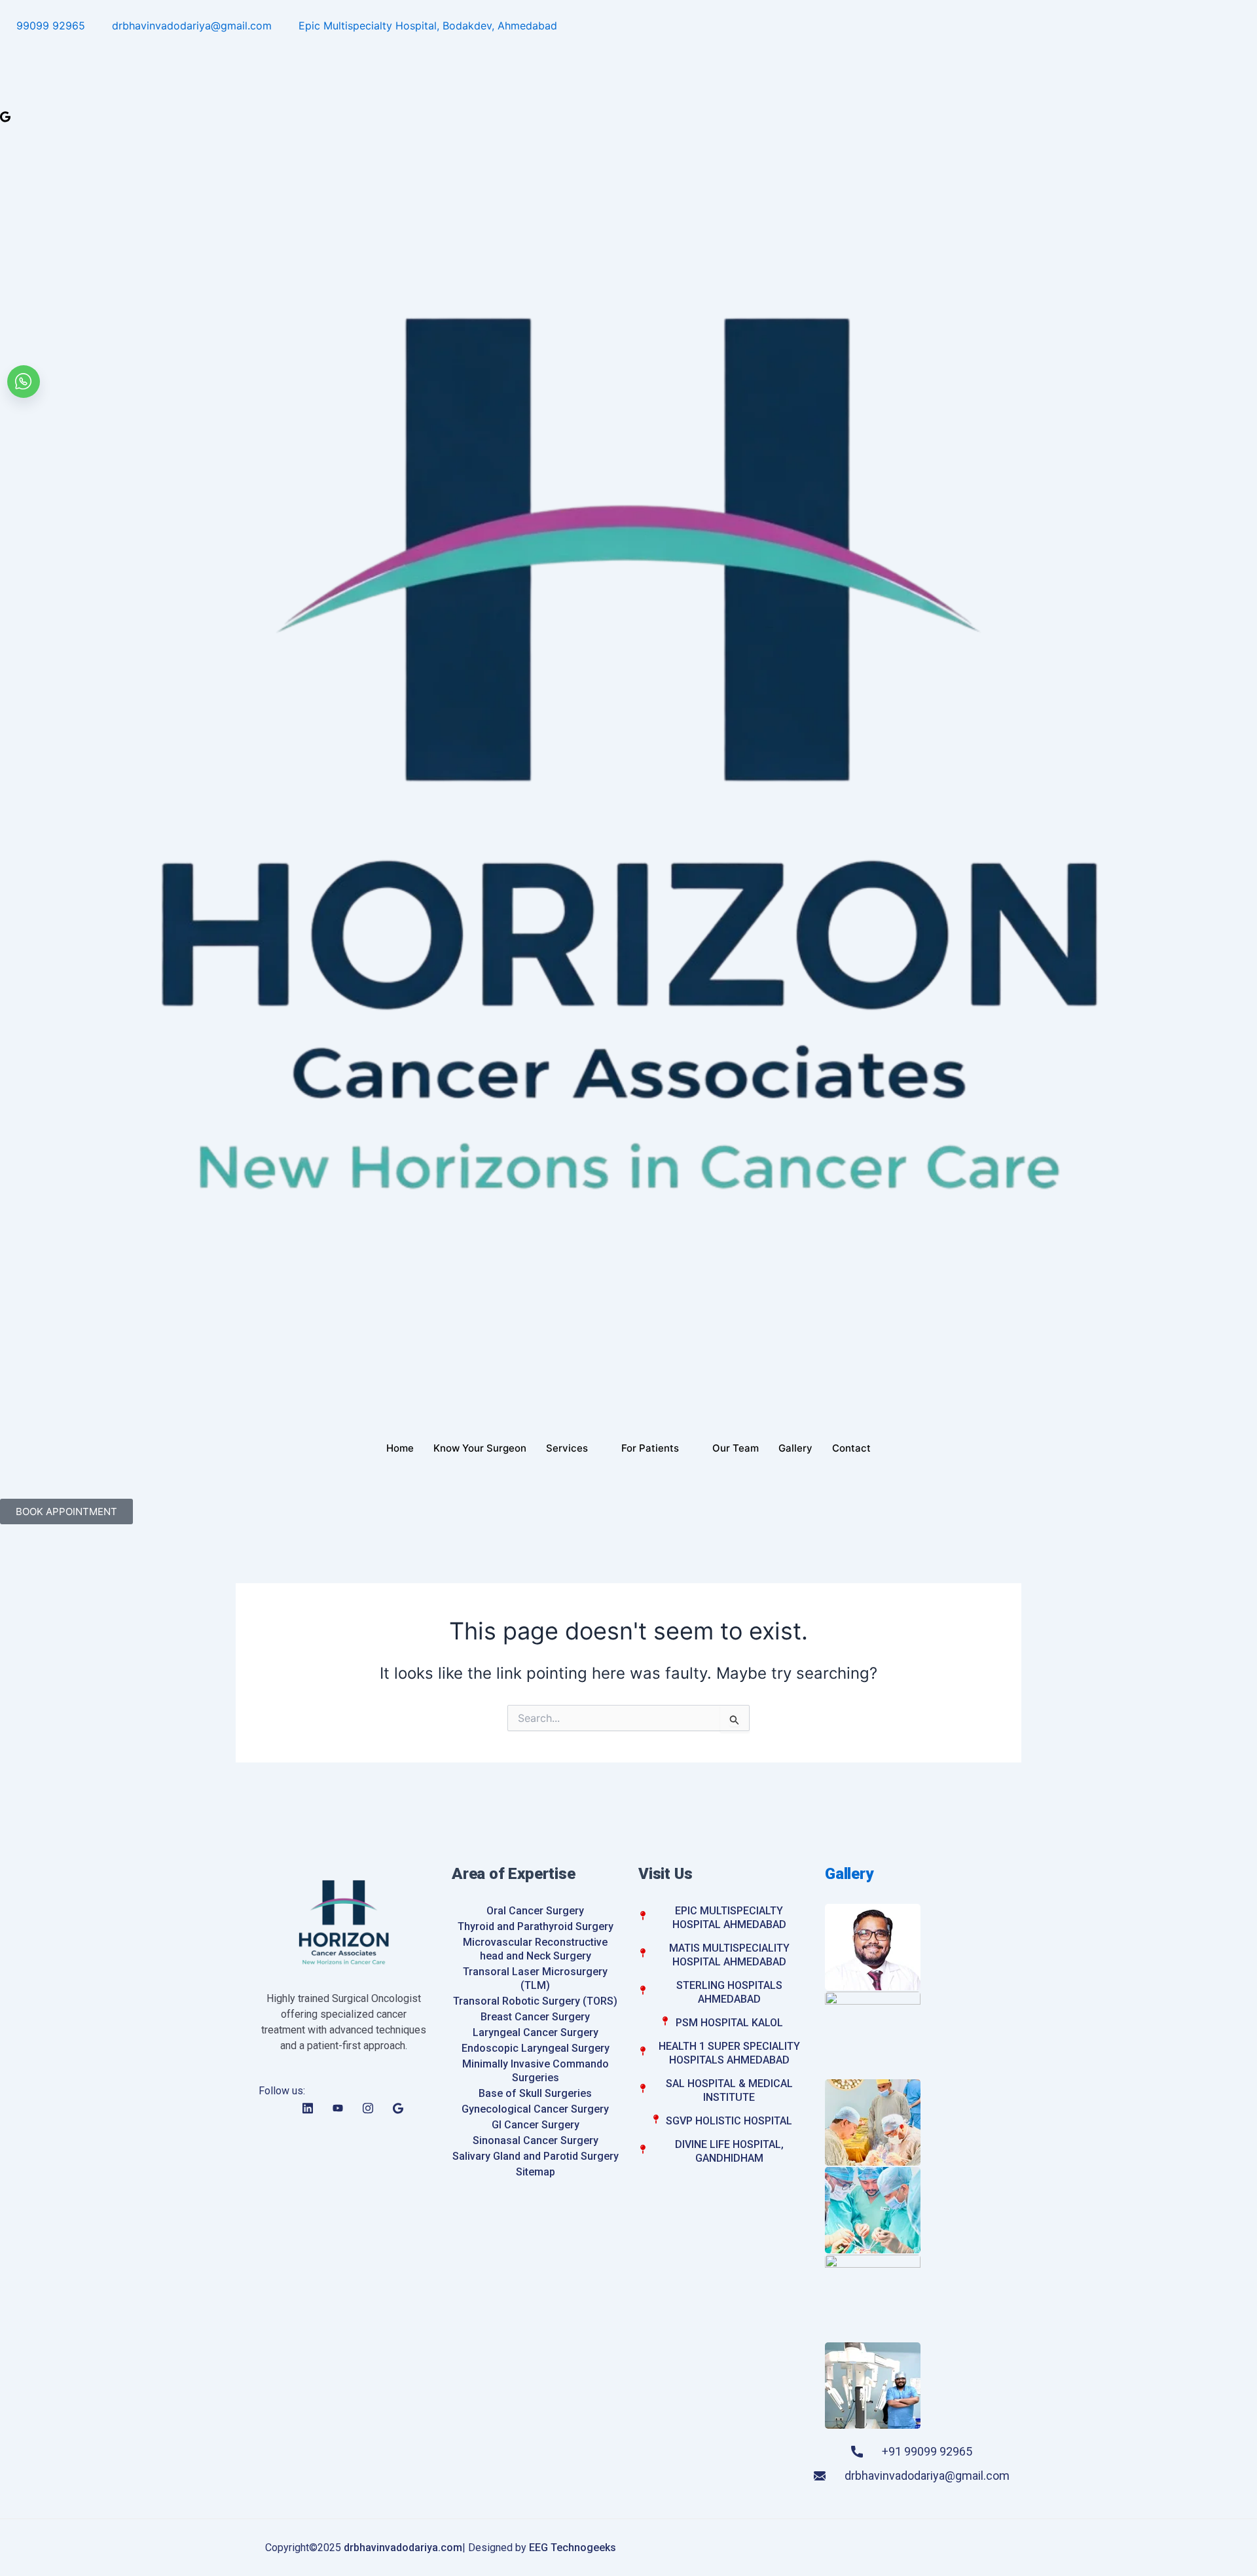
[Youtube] (628, 80)
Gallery (795, 1448)
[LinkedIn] (628, 62)
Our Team (736, 1448)
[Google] (628, 116)
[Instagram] (628, 98)
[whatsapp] (24, 382)
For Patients (650, 1448)
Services (567, 1448)
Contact (851, 1448)
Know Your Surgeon (480, 1448)
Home (400, 1448)
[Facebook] (628, 44)
